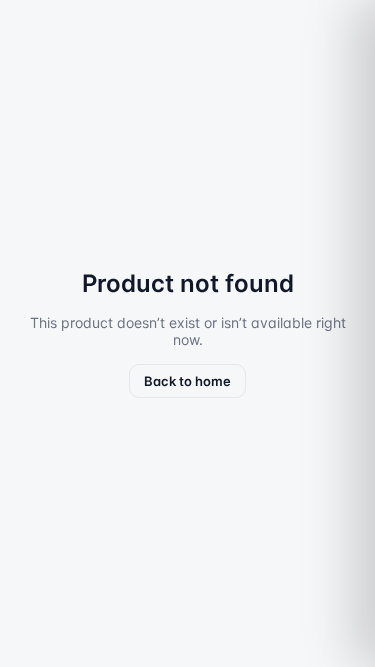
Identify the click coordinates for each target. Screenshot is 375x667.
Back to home (187, 381)
